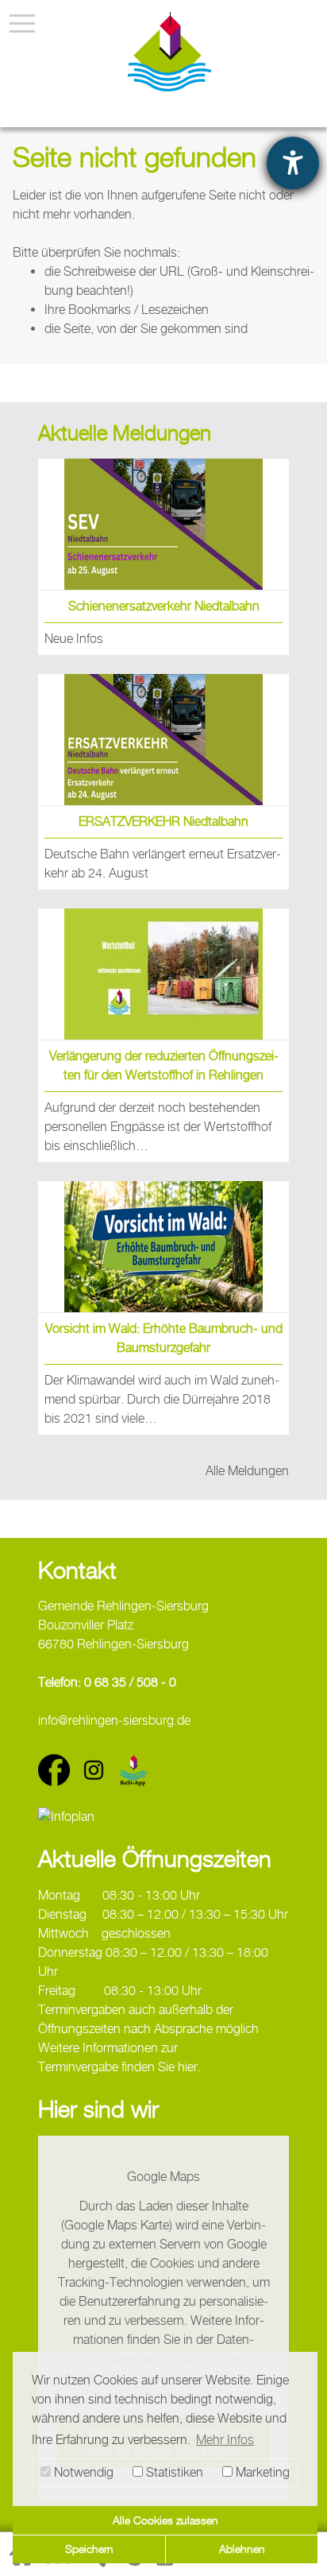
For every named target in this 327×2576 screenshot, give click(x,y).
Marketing (261, 2472)
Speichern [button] (89, 2549)
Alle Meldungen (247, 1471)
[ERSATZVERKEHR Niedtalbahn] (163, 740)
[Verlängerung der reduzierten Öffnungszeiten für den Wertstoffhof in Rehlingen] (163, 974)
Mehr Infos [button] (225, 2440)
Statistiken (173, 2472)
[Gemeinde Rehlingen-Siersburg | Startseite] (169, 52)
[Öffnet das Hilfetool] (293, 163)
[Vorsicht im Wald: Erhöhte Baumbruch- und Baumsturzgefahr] (163, 1247)
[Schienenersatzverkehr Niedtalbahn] (163, 524)
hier (188, 2067)
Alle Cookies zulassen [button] (165, 2520)
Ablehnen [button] (242, 2549)
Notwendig (82, 2472)
